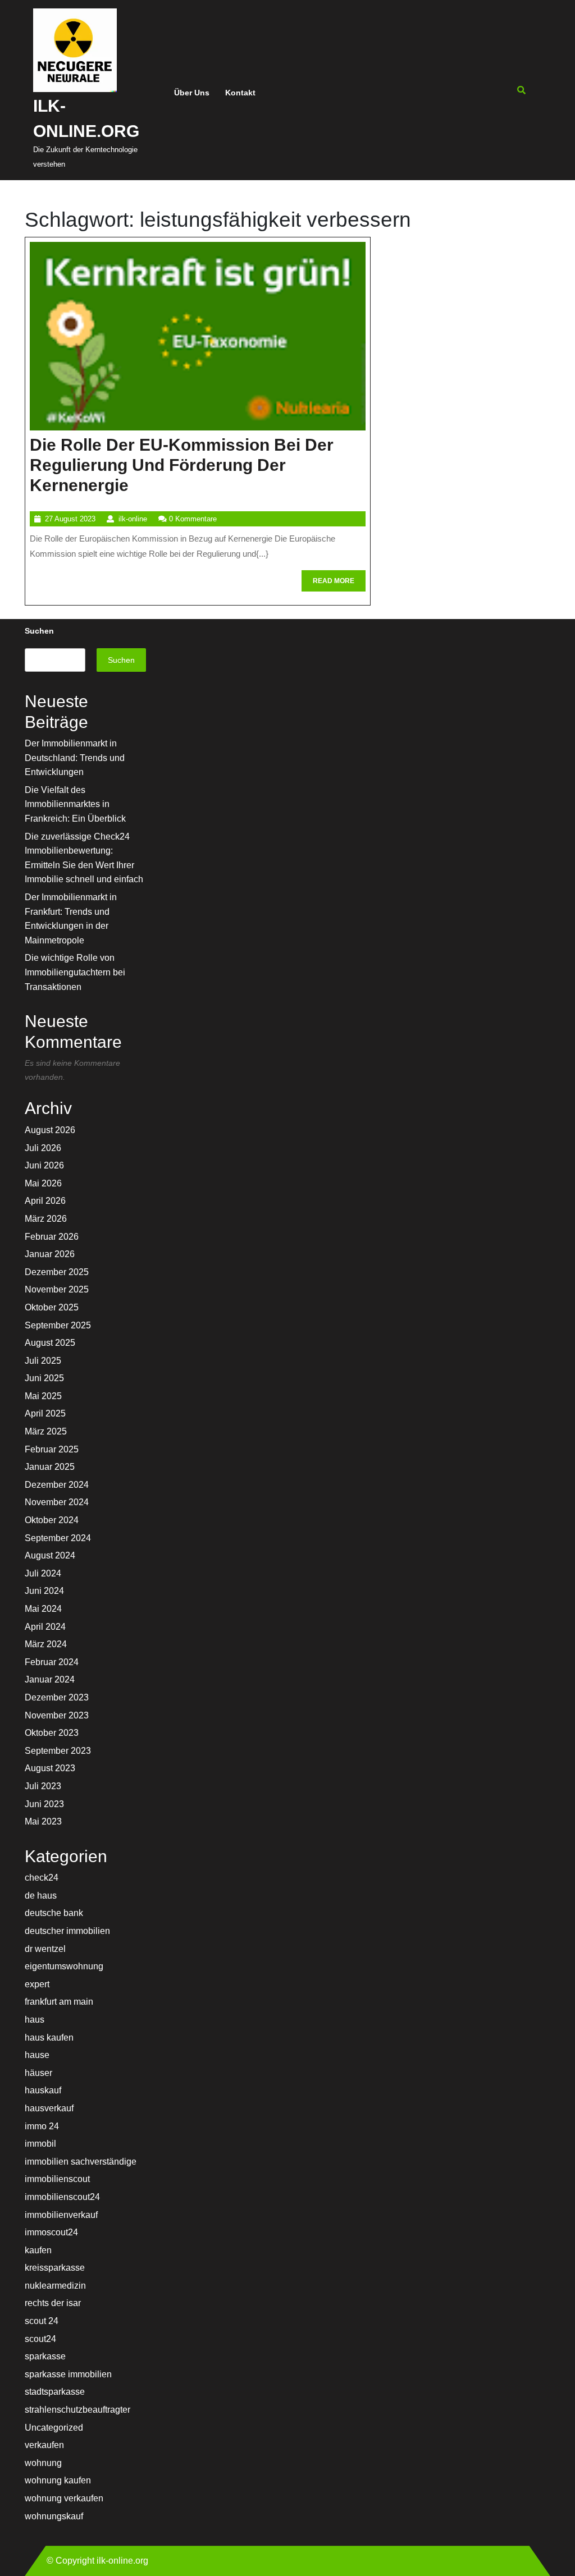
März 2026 (46, 1219)
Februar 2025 (52, 1449)
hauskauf (43, 2090)
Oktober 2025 (52, 1307)
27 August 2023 (70, 519)
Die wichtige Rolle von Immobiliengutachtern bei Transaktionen (75, 972)
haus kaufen (49, 2038)
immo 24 (42, 2126)
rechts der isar (53, 2303)
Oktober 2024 (52, 1520)
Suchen (39, 631)
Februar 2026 (52, 1237)
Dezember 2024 (57, 1485)
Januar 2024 (50, 1679)
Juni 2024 (44, 1591)
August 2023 (50, 1768)
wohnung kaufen (58, 2480)
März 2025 (46, 1431)
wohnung (43, 2463)
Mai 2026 (43, 1183)
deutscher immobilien (67, 1931)
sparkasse (45, 2356)
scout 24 (42, 2321)
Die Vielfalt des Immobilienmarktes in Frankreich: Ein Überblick (75, 804)
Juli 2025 (43, 1361)
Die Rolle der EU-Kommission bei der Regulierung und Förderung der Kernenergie (182, 465)
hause (37, 2055)
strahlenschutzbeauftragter (77, 2410)
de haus (41, 1896)
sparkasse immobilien (68, 2374)
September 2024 (58, 1538)
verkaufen (44, 2445)
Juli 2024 (43, 1573)
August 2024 (50, 1555)
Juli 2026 (43, 1148)
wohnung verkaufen (64, 2498)
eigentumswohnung (64, 1966)
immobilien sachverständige (81, 2162)
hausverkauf (49, 2108)
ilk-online (133, 519)
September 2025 (58, 1325)
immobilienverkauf (61, 2215)
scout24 (40, 2339)
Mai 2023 (43, 1821)
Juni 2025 (44, 1378)
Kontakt (240, 93)
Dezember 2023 (57, 1697)
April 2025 (45, 1413)
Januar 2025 (50, 1467)
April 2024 (45, 1627)
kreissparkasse (55, 2268)
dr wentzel (45, 1949)
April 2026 (45, 1201)
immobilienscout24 (62, 2197)
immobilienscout (57, 2179)
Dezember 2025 (57, 1272)
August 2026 (50, 1130)
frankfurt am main (59, 2002)
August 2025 (50, 1343)
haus (35, 2020)
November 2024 (57, 1502)
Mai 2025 (43, 1396)
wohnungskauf (54, 2516)
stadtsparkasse (55, 2392)
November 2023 (57, 1715)
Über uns (192, 93)
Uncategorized (54, 2428)
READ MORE (339, 584)
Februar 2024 (52, 1662)
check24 (42, 1878)
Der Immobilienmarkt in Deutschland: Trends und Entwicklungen (75, 758)
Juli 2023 (43, 1786)
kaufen (38, 2250)
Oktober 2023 (52, 1733)
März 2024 (46, 1644)
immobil (40, 2144)
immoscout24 (51, 2232)
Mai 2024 (43, 1609)
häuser (38, 2073)
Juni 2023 (44, 1804)
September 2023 (58, 1751)
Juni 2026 (44, 1165)
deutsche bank (54, 1913)
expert (37, 1984)
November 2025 (57, 1289)
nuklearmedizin (55, 2286)
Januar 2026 (50, 1254)
